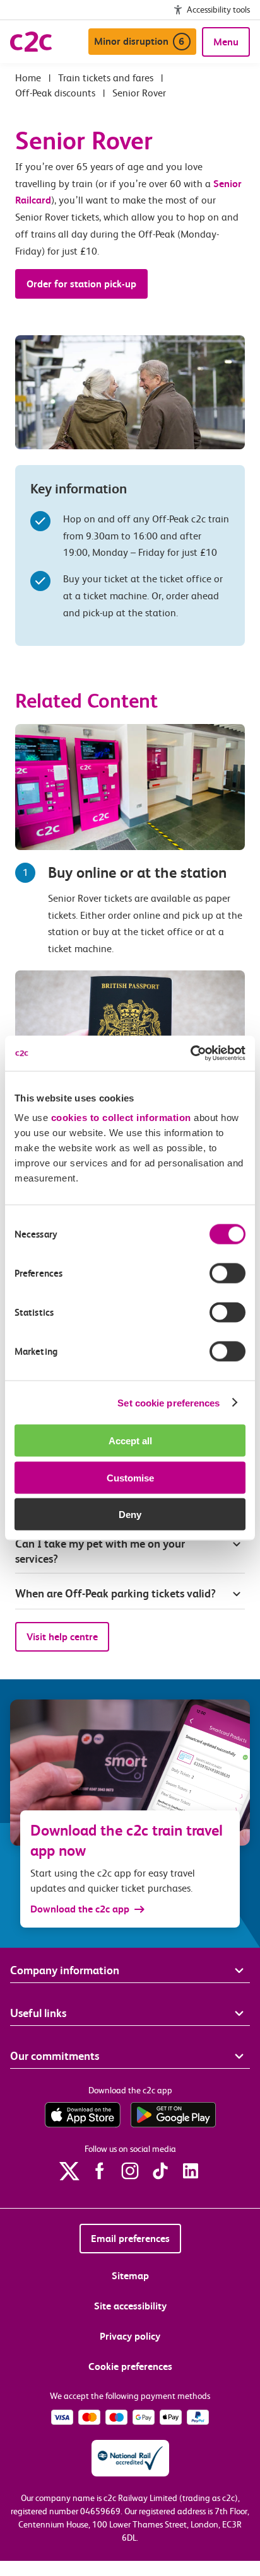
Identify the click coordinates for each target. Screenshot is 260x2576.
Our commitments (55, 2056)
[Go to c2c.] (28, 78)
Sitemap (130, 2276)
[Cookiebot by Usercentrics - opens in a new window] (190, 1054)
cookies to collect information (121, 1118)
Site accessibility (130, 2306)
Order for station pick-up (81, 284)
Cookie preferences (130, 2366)
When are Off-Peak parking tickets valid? (115, 1593)
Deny (130, 1515)
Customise (130, 1477)
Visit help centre (62, 1637)
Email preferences (130, 2239)
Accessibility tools (218, 9)
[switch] (228, 1274)
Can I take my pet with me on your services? (100, 1551)
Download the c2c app (80, 1909)
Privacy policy (130, 2336)
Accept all (130, 1441)
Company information (65, 1970)
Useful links (38, 2013)
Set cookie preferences (168, 1402)
